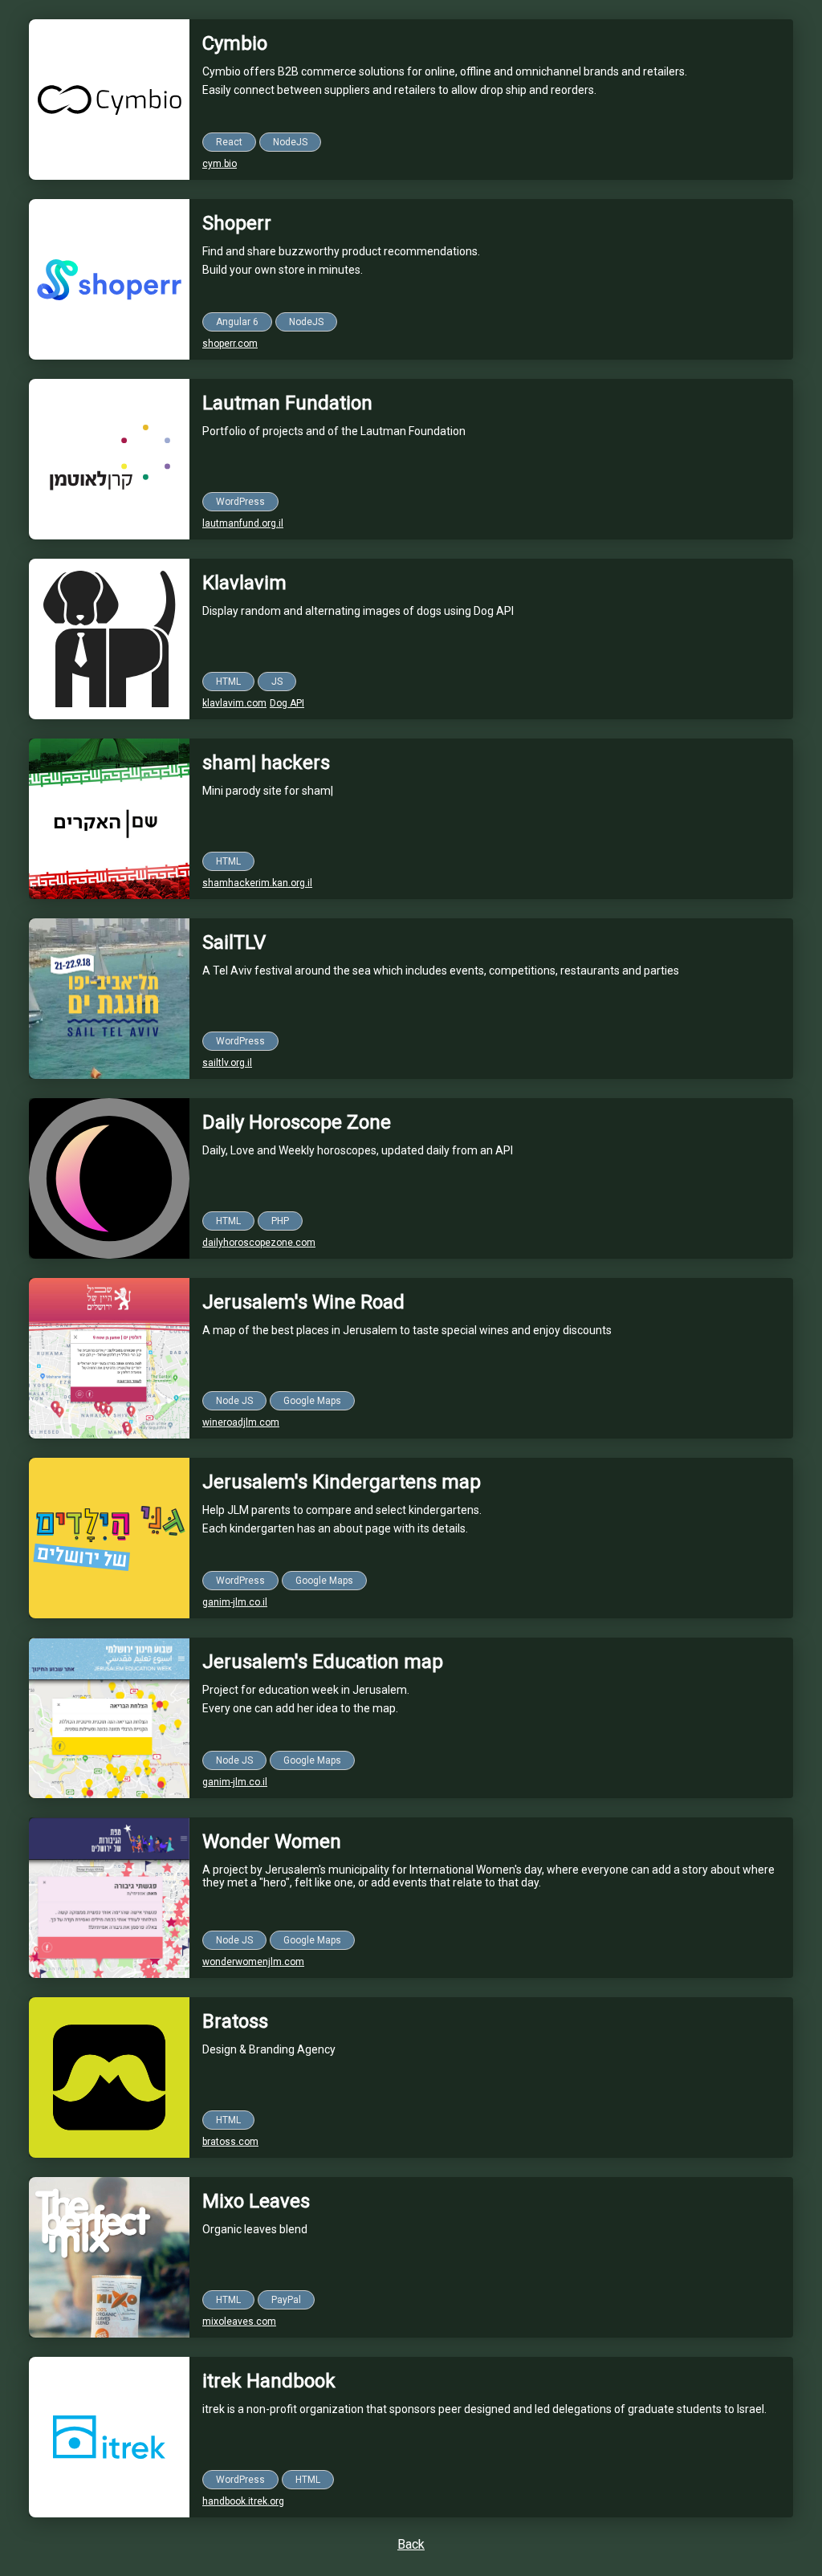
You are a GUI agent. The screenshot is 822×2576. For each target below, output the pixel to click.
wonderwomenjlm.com (253, 1962)
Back (411, 2544)
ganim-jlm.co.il (235, 1602)
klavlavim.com (234, 703)
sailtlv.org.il (227, 1063)
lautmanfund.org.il (243, 523)
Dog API (287, 703)
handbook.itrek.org (243, 2501)
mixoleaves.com (239, 2322)
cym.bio (220, 164)
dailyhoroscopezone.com (259, 1243)
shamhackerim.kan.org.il (257, 883)
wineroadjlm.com (241, 1422)
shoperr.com (230, 344)
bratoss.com (230, 2142)
